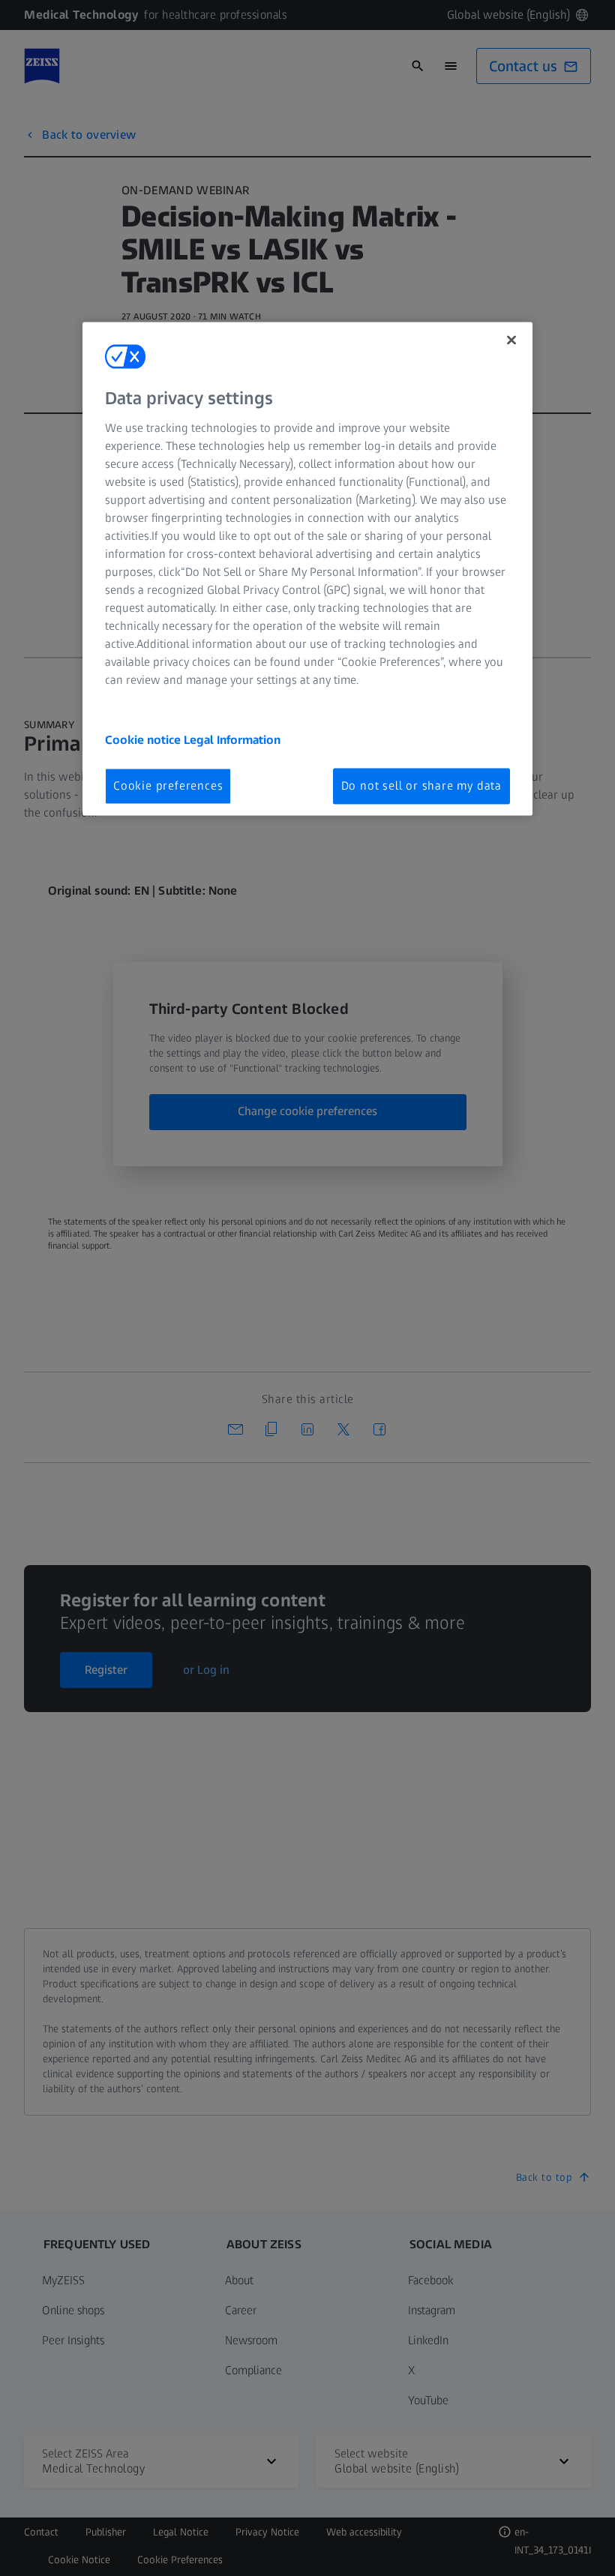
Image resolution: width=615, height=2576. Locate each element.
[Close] (511, 340)
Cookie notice (144, 740)
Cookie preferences (168, 786)
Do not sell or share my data (421, 786)
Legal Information (232, 740)
